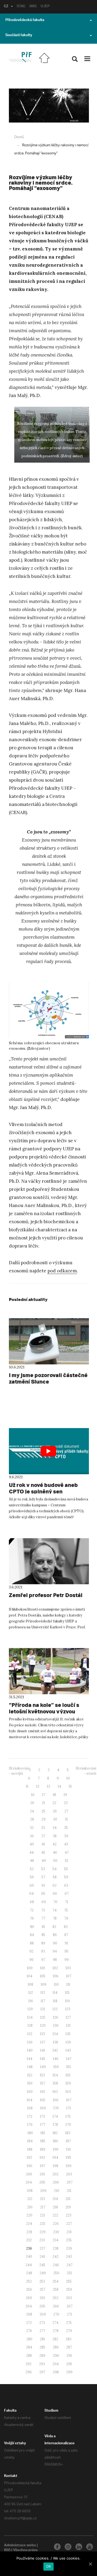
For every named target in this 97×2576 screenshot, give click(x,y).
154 (55, 2075)
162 (55, 2092)
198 (56, 2166)
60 (32, 1885)
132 (30, 2034)
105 (43, 1976)
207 (70, 2182)
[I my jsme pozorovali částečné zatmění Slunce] (49, 1341)
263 (69, 2298)
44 (32, 1853)
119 (67, 2001)
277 (42, 2331)
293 (42, 2364)
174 (55, 2116)
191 (68, 2149)
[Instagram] (68, 2547)
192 (29, 2158)
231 (69, 2232)
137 (43, 2042)
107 (69, 1976)
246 (56, 2265)
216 (30, 2207)
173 (42, 2116)
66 (55, 1894)
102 (55, 1968)
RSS (7, 2551)
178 (55, 2125)
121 (43, 2009)
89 (43, 1943)
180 (30, 2133)
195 (68, 2158)
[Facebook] (57, 2547)
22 (54, 1803)
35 (66, 1828)
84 (32, 1935)
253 (42, 2281)
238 (56, 2248)
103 (68, 1968)
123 (68, 2009)
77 (43, 1918)
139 (68, 2042)
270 (56, 2314)
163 (68, 2092)
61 (43, 1885)
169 (43, 2108)
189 (43, 2149)
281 (42, 2339)
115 (67, 1993)
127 (68, 2017)
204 (29, 2182)
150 (56, 2067)
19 (65, 1795)
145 (43, 2059)
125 (43, 2017)
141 (43, 2050)
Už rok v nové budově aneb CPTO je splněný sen (43, 1488)
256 (29, 2289)
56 (32, 1877)
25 (43, 1811)
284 (29, 2347)
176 (30, 2125)
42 (55, 1844)
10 (68, 1778)
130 (56, 2026)
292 (29, 2364)
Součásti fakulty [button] (19, 36)
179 (68, 2125)
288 (29, 2356)
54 (55, 1869)
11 (27, 1786)
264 (29, 2306)
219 (68, 2207)
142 (55, 2050)
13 (48, 1786)
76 (32, 1918)
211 (69, 2191)
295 (69, 2364)
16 (33, 1795)
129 (43, 2026)
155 (68, 2075)
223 (69, 2215)
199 (69, 2166)
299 (69, 2372)
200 (29, 2174)
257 (42, 2289)
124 (30, 2017)
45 (43, 1853)
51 (67, 1861)
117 (43, 2001)
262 (56, 2298)
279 (69, 2331)
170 (56, 2108)
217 (43, 2207)
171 (69, 2108)
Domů (19, 137)
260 (29, 2298)
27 (66, 1811)
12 (38, 1786)
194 (55, 2158)
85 (43, 1935)
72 (32, 1910)
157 (43, 2083)
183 (68, 2133)
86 (55, 1935)
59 (66, 1877)
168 (30, 2108)
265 (42, 2306)
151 (69, 2067)
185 (43, 2141)
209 (43, 2191)
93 (43, 1951)
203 (69, 2174)
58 (55, 1877)
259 (69, 2289)
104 (30, 1976)
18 (54, 1795)
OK (49, 2566)
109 (44, 1984)
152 (30, 2075)
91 (66, 1943)
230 (56, 2232)
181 (43, 2133)
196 (30, 2166)
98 (55, 1960)
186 (56, 2141)
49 (44, 1861)
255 (69, 2281)
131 (68, 2026)
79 (66, 1918)
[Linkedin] (79, 2547)
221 (42, 2215)
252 (29, 2281)
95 (66, 1951)
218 (55, 2207)
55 (66, 1869)
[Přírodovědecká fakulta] (20, 57)
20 (32, 1803)
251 (69, 2273)
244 (29, 2265)
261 (42, 2298)
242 (56, 2257)
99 (67, 1960)
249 (43, 2273)
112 (31, 1993)
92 (31, 1951)
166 (56, 2100)
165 (43, 2100)
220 (29, 2215)
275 (69, 2323)
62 (55, 1885)
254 (56, 2281)
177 (43, 2125)
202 (56, 2174)
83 (66, 1927)
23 (66, 1803)
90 (55, 1943)
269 (43, 2314)
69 (44, 1902)
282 (55, 2339)
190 (56, 2149)
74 (55, 1910)
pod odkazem (62, 1271)
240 (29, 2257)
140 (30, 2050)
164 (30, 2100)
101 (43, 1968)
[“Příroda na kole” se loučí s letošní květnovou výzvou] (49, 1671)
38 (55, 1836)
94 (55, 1951)
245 (42, 2265)
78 (55, 1918)
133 (42, 2034)
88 (32, 1943)
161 (43, 2092)
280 (29, 2339)
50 (55, 1861)
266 (56, 2306)
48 (32, 1861)
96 (32, 1960)
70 (55, 1902)
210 (57, 2191)
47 (67, 1853)
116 (31, 2001)
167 (69, 2100)
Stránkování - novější (19, 1771)
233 (42, 2240)
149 (43, 2067)
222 (55, 2215)
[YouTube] (90, 2547)
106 (56, 1976)
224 (29, 2224)
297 (42, 2372)
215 (68, 2199)
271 (69, 2314)
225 (42, 2224)
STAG (21, 7)
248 (29, 2273)
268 (29, 2314)
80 (32, 1927)
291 (69, 2356)
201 (42, 2174)
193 (42, 2158)
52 (32, 1869)
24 (32, 1811)
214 (55, 2199)
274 (56, 2323)
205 (42, 2182)
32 (32, 1828)
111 (68, 1984)
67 (67, 1894)
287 (69, 2347)
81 (43, 1927)
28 (32, 1819)
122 (55, 2009)
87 (66, 1935)
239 (69, 2248)
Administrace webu (20, 2546)
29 (44, 1819)
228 (29, 2232)
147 (69, 2059)
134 (55, 2034)
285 (42, 2347)
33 (43, 1828)
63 (66, 1885)
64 (32, 1894)
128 (30, 2026)
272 (29, 2323)
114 (55, 1993)
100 (30, 1968)
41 (43, 1844)
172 (30, 2116)
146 (56, 2059)
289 (42, 2356)
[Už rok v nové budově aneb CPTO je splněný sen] (49, 1451)
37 (43, 1836)
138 (55, 2042)
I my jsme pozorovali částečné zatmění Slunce (48, 1378)
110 (56, 1984)
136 (30, 2042)
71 (67, 1902)
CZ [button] (6, 7)
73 (43, 1910)
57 (43, 1877)
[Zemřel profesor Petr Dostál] (49, 1561)
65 (43, 1894)
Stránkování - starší (86, 1771)
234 (56, 2240)
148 (30, 2067)
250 (56, 2273)
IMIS (33, 7)
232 (29, 2240)
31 (66, 1819)
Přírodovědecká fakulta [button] (25, 21)
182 (55, 2133)
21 (43, 1803)
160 (30, 2092)
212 (30, 2199)
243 (69, 2257)
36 (32, 1836)
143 (68, 2050)
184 (30, 2141)
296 (29, 2372)
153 (42, 2075)
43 (66, 1844)
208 (30, 2191)
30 (55, 1819)
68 (32, 1902)
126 (56, 2017)
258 (56, 2289)
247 (70, 2265)
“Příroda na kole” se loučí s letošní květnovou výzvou (44, 1708)
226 (56, 2224)
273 (42, 2323)
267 (70, 2306)
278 (56, 2331)
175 (68, 2116)
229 (43, 2232)
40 (32, 1844)
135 (68, 2034)
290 (56, 2356)
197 (43, 2166)
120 (30, 2009)
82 (54, 1927)
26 (55, 1811)
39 (66, 1836)
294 (56, 2364)
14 (59, 1786)
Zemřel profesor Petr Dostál (46, 1595)
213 (42, 2199)
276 (29, 2331)
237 (42, 2248)
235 (69, 2240)
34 (55, 1828)
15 (70, 1786)
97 (43, 1960)
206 (56, 2182)
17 (44, 1795)
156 (30, 2083)
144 (30, 2059)
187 (68, 2141)
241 (42, 2257)
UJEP (45, 7)
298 (56, 2372)
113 (43, 1993)
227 (69, 2224)
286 (56, 2347)
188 (30, 2149)
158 (55, 2083)
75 (66, 1910)
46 (55, 1853)
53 (43, 1869)
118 (55, 2001)
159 (68, 2083)
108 (30, 1984)
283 (69, 2339)
